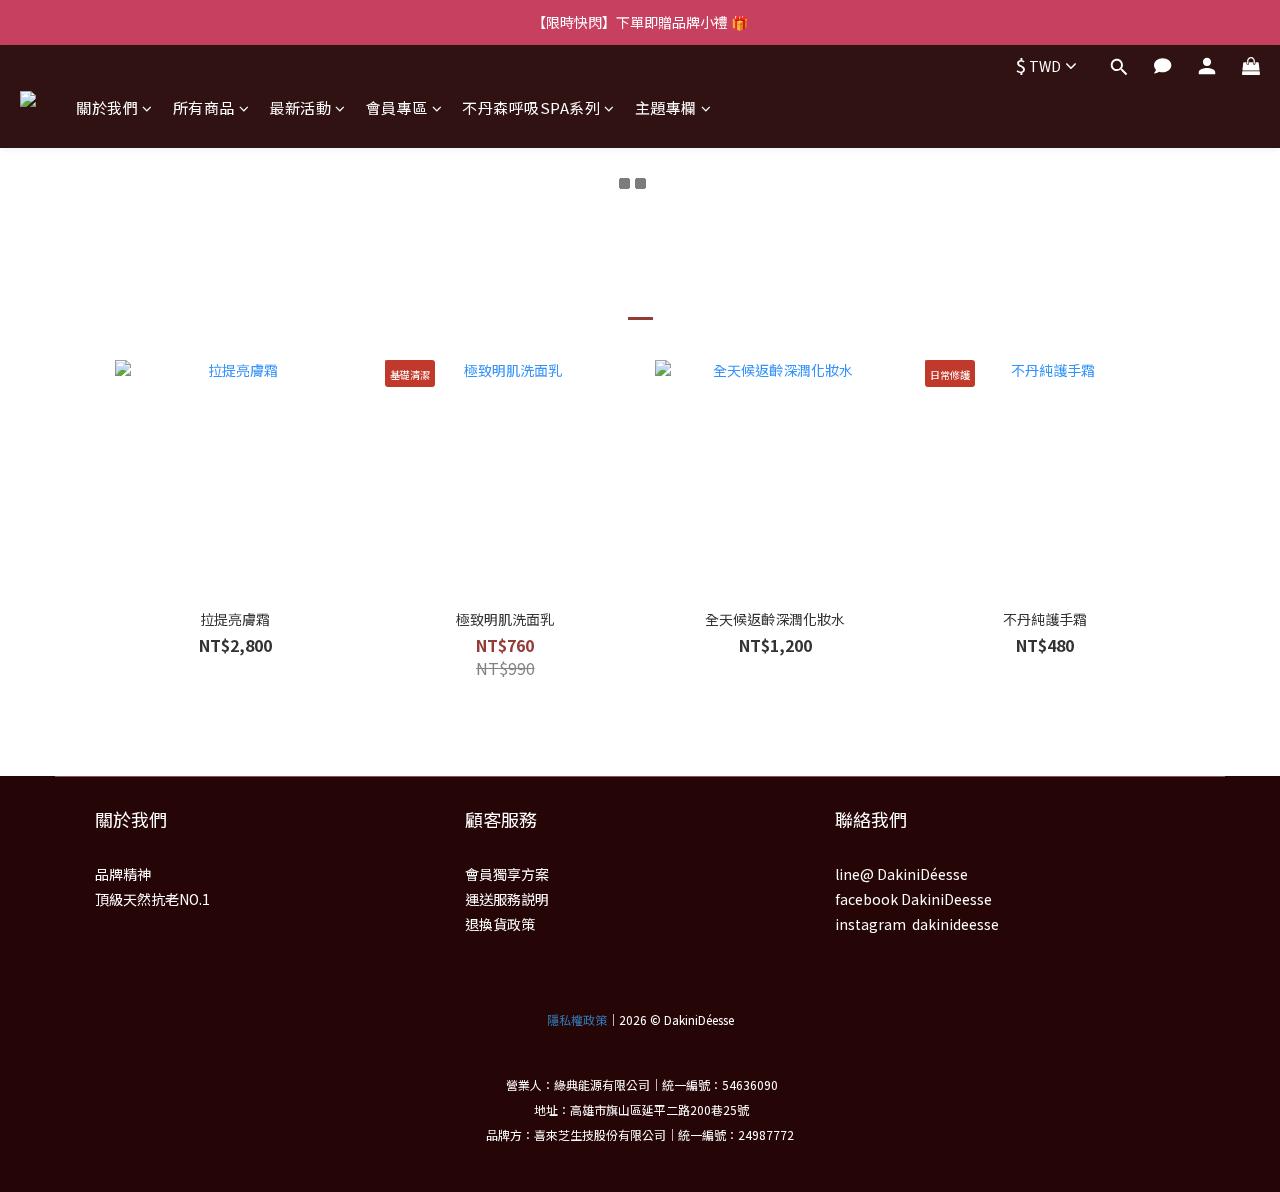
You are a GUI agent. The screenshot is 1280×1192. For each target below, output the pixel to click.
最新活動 (300, 107)
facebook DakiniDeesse (913, 899)
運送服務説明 (507, 899)
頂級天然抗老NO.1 (152, 899)
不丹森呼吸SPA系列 (531, 107)
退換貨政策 (500, 924)
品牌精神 (123, 874)
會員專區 (397, 107)
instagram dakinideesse (917, 924)
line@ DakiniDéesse (901, 874)
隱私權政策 (577, 1019)
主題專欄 (666, 107)
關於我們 (107, 107)
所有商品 (204, 107)
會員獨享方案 (507, 874)
